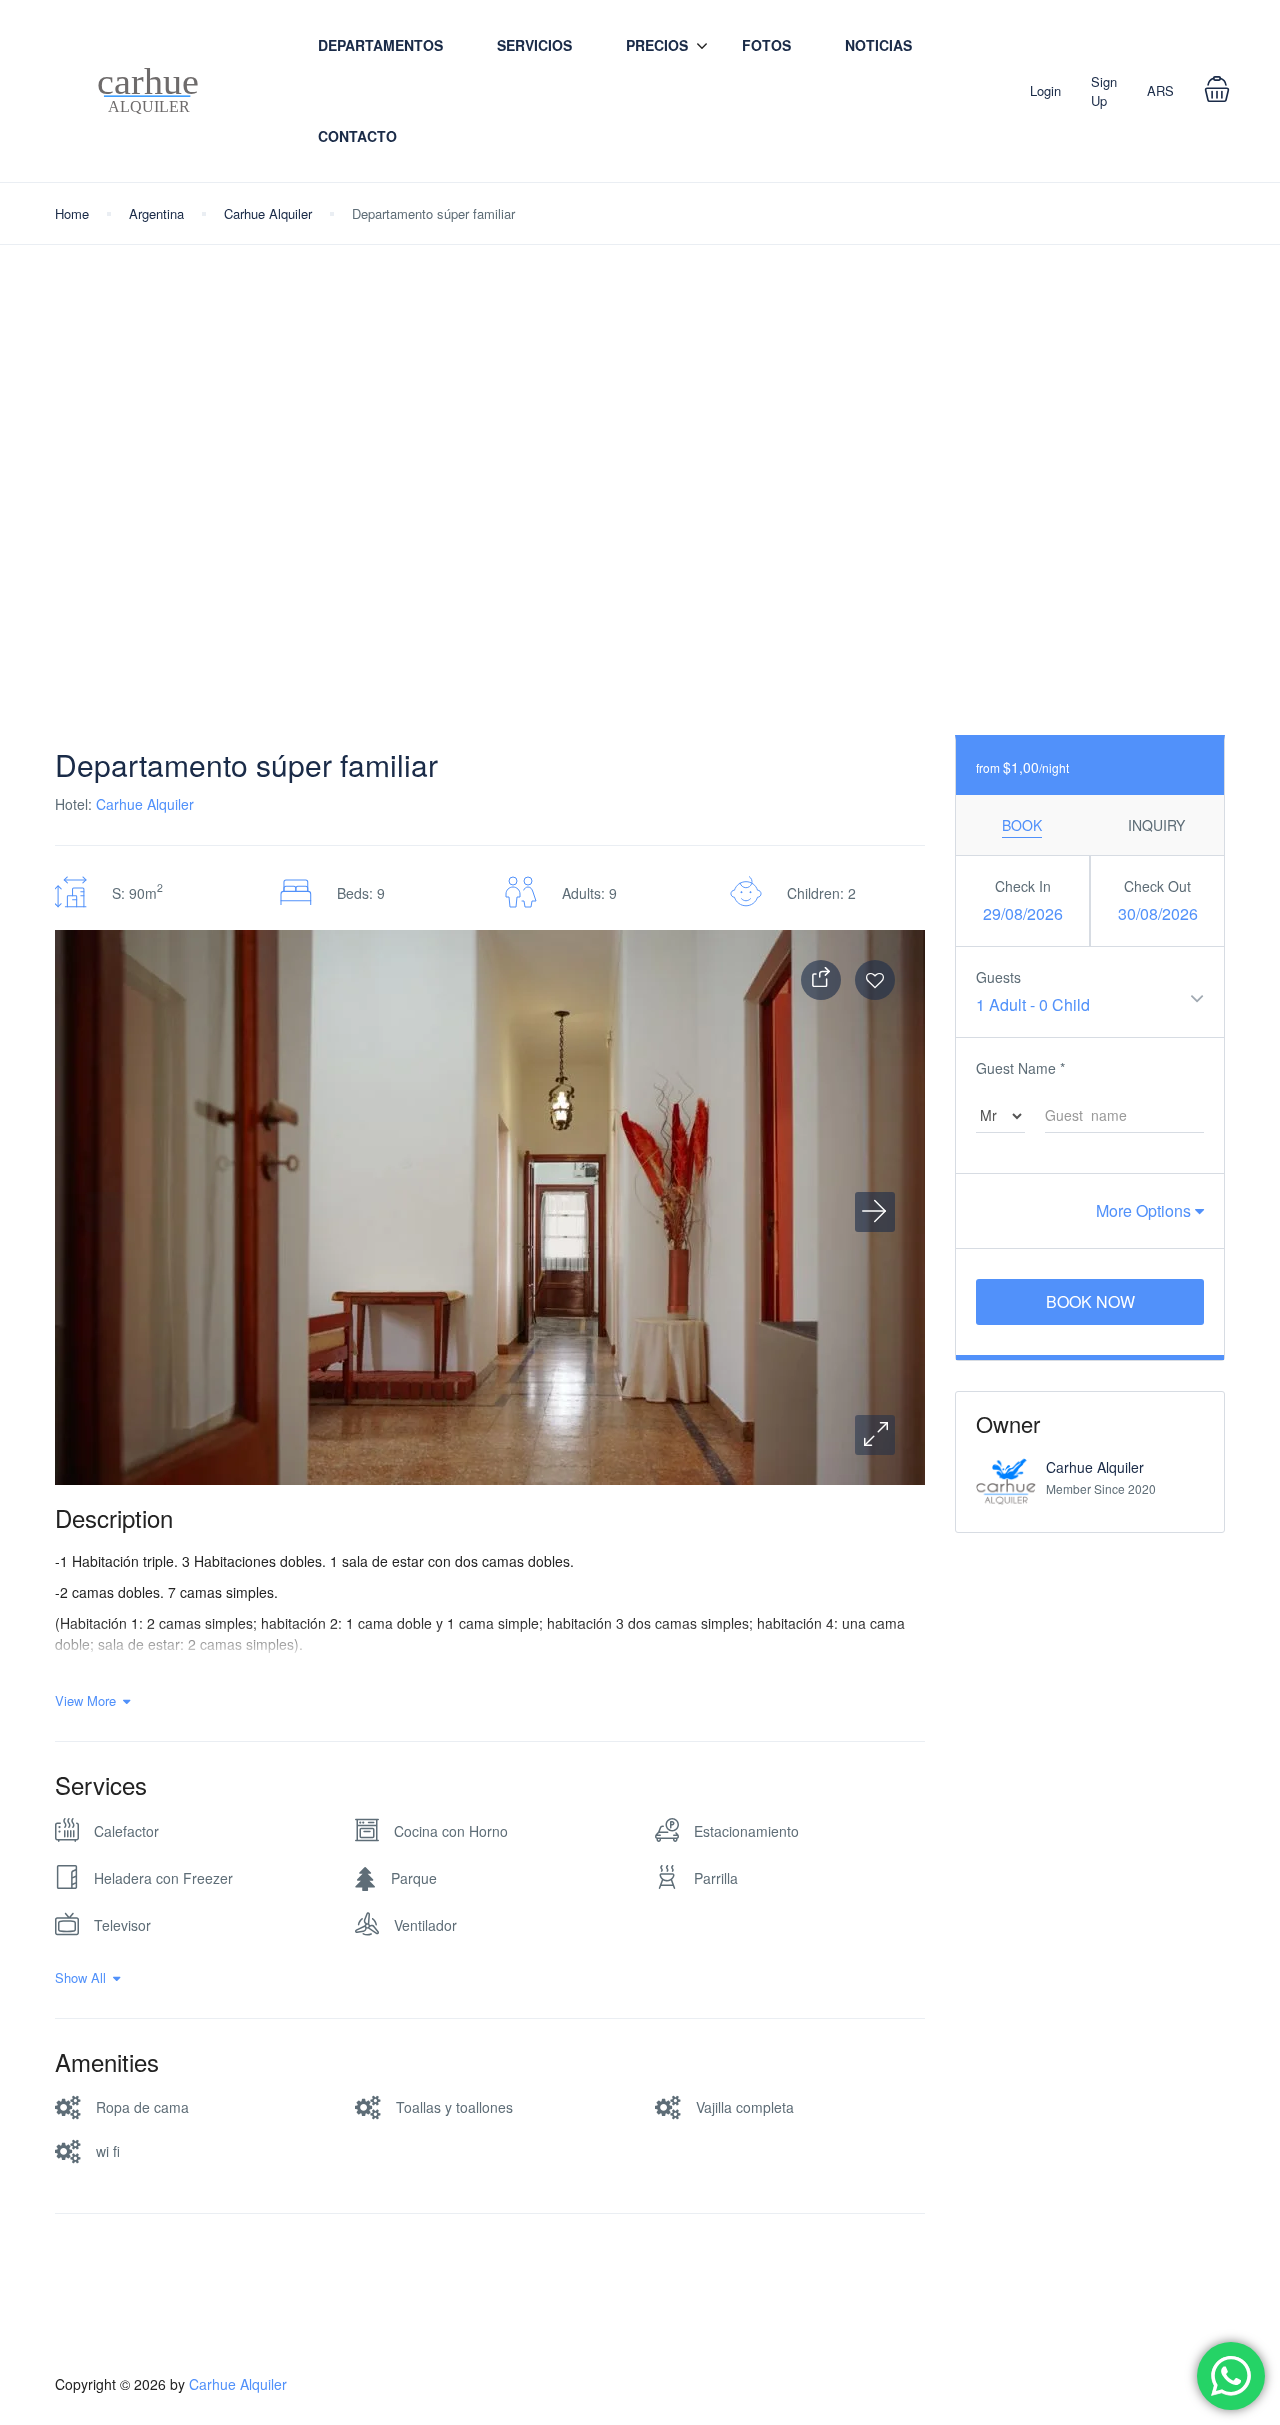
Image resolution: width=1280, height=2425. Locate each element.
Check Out (1157, 886)
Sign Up (1104, 91)
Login (1045, 90)
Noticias (878, 45)
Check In (1023, 886)
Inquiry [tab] (1156, 825)
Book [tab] (1022, 825)
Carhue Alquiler (268, 213)
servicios (534, 45)
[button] (875, 1435)
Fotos (766, 45)
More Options (1145, 1210)
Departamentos (380, 45)
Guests (998, 977)
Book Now (1090, 1301)
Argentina (156, 213)
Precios (657, 45)
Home (72, 213)
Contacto (357, 136)
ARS (1160, 90)
